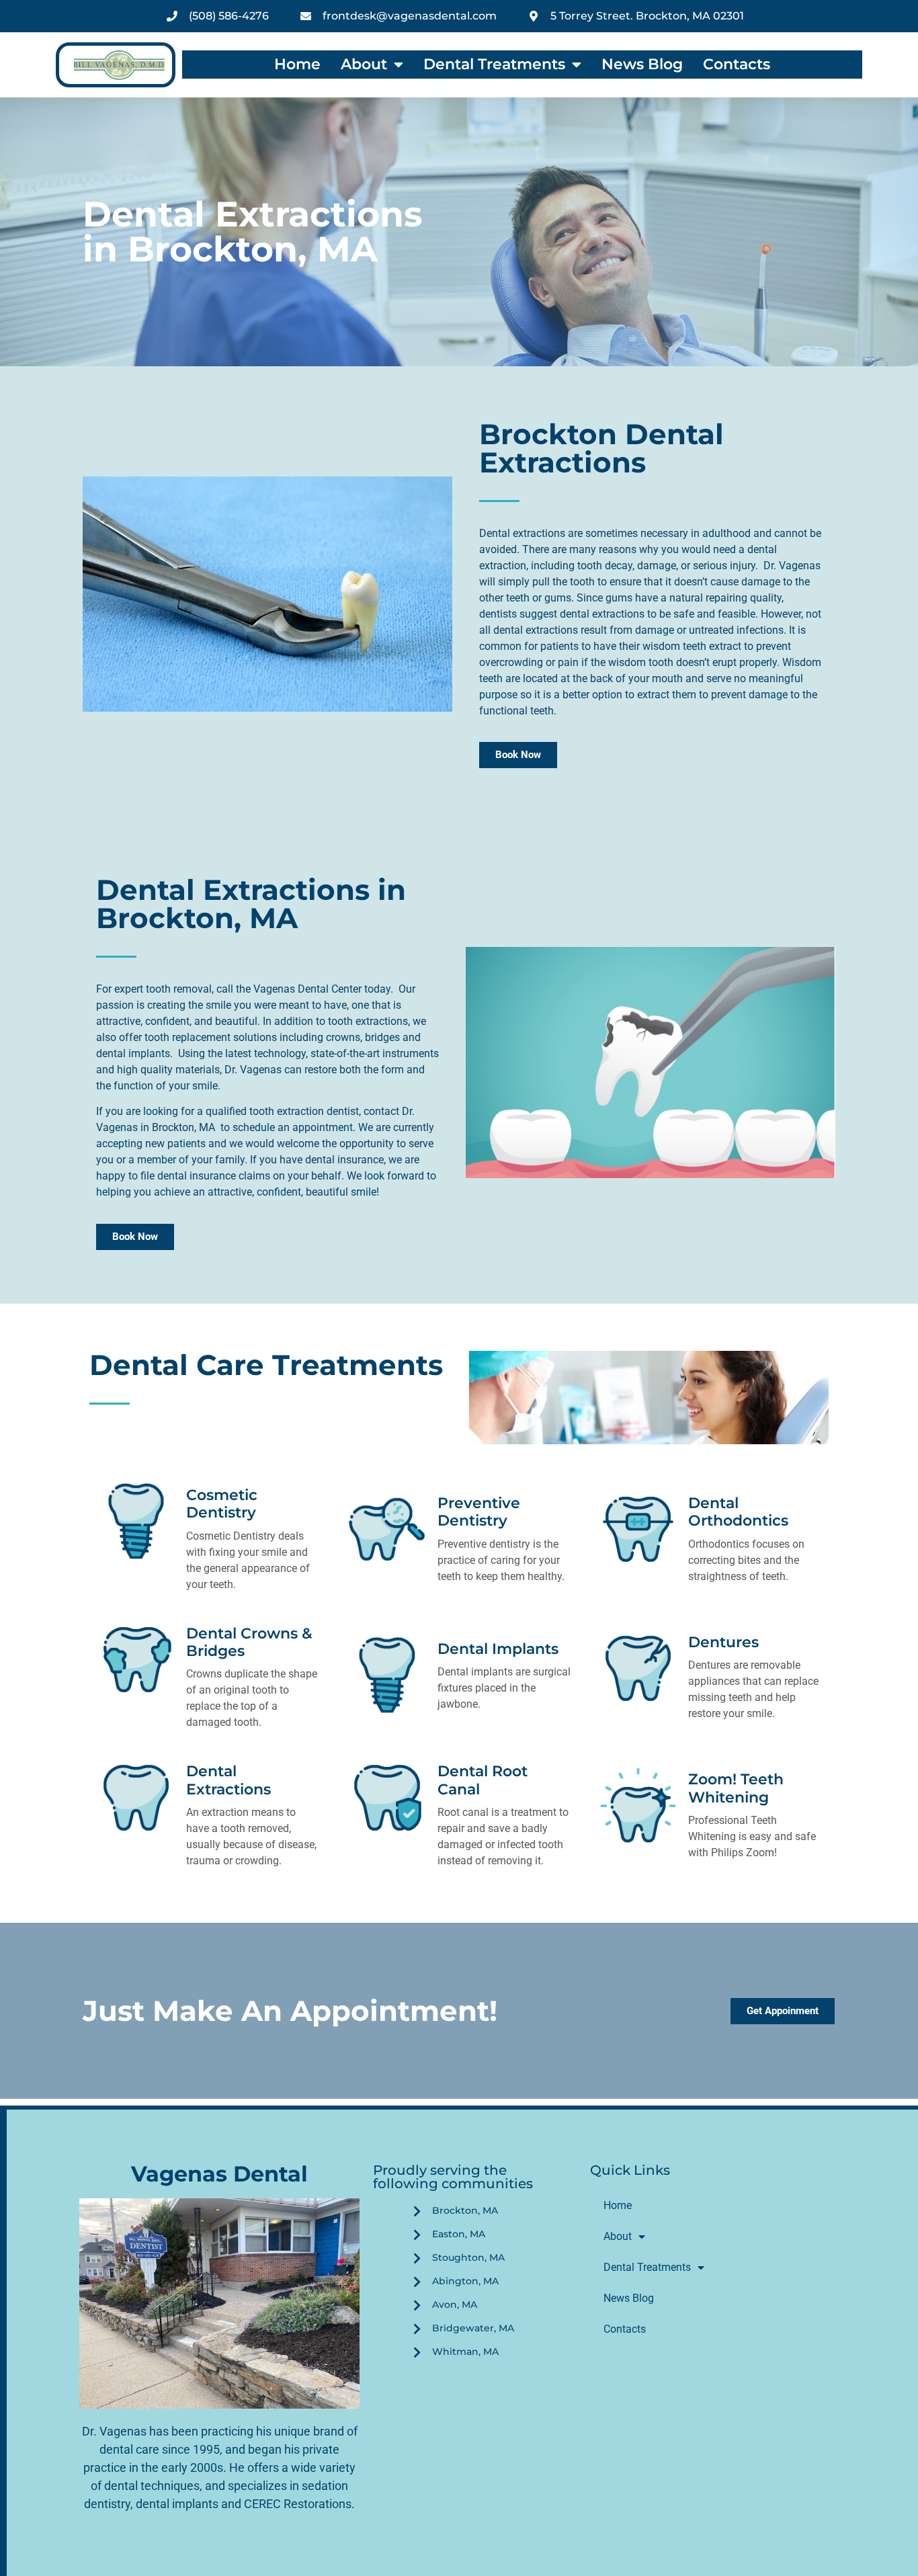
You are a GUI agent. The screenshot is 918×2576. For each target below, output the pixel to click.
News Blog (642, 65)
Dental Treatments (494, 65)
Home (297, 65)
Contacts (737, 65)
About (364, 65)
